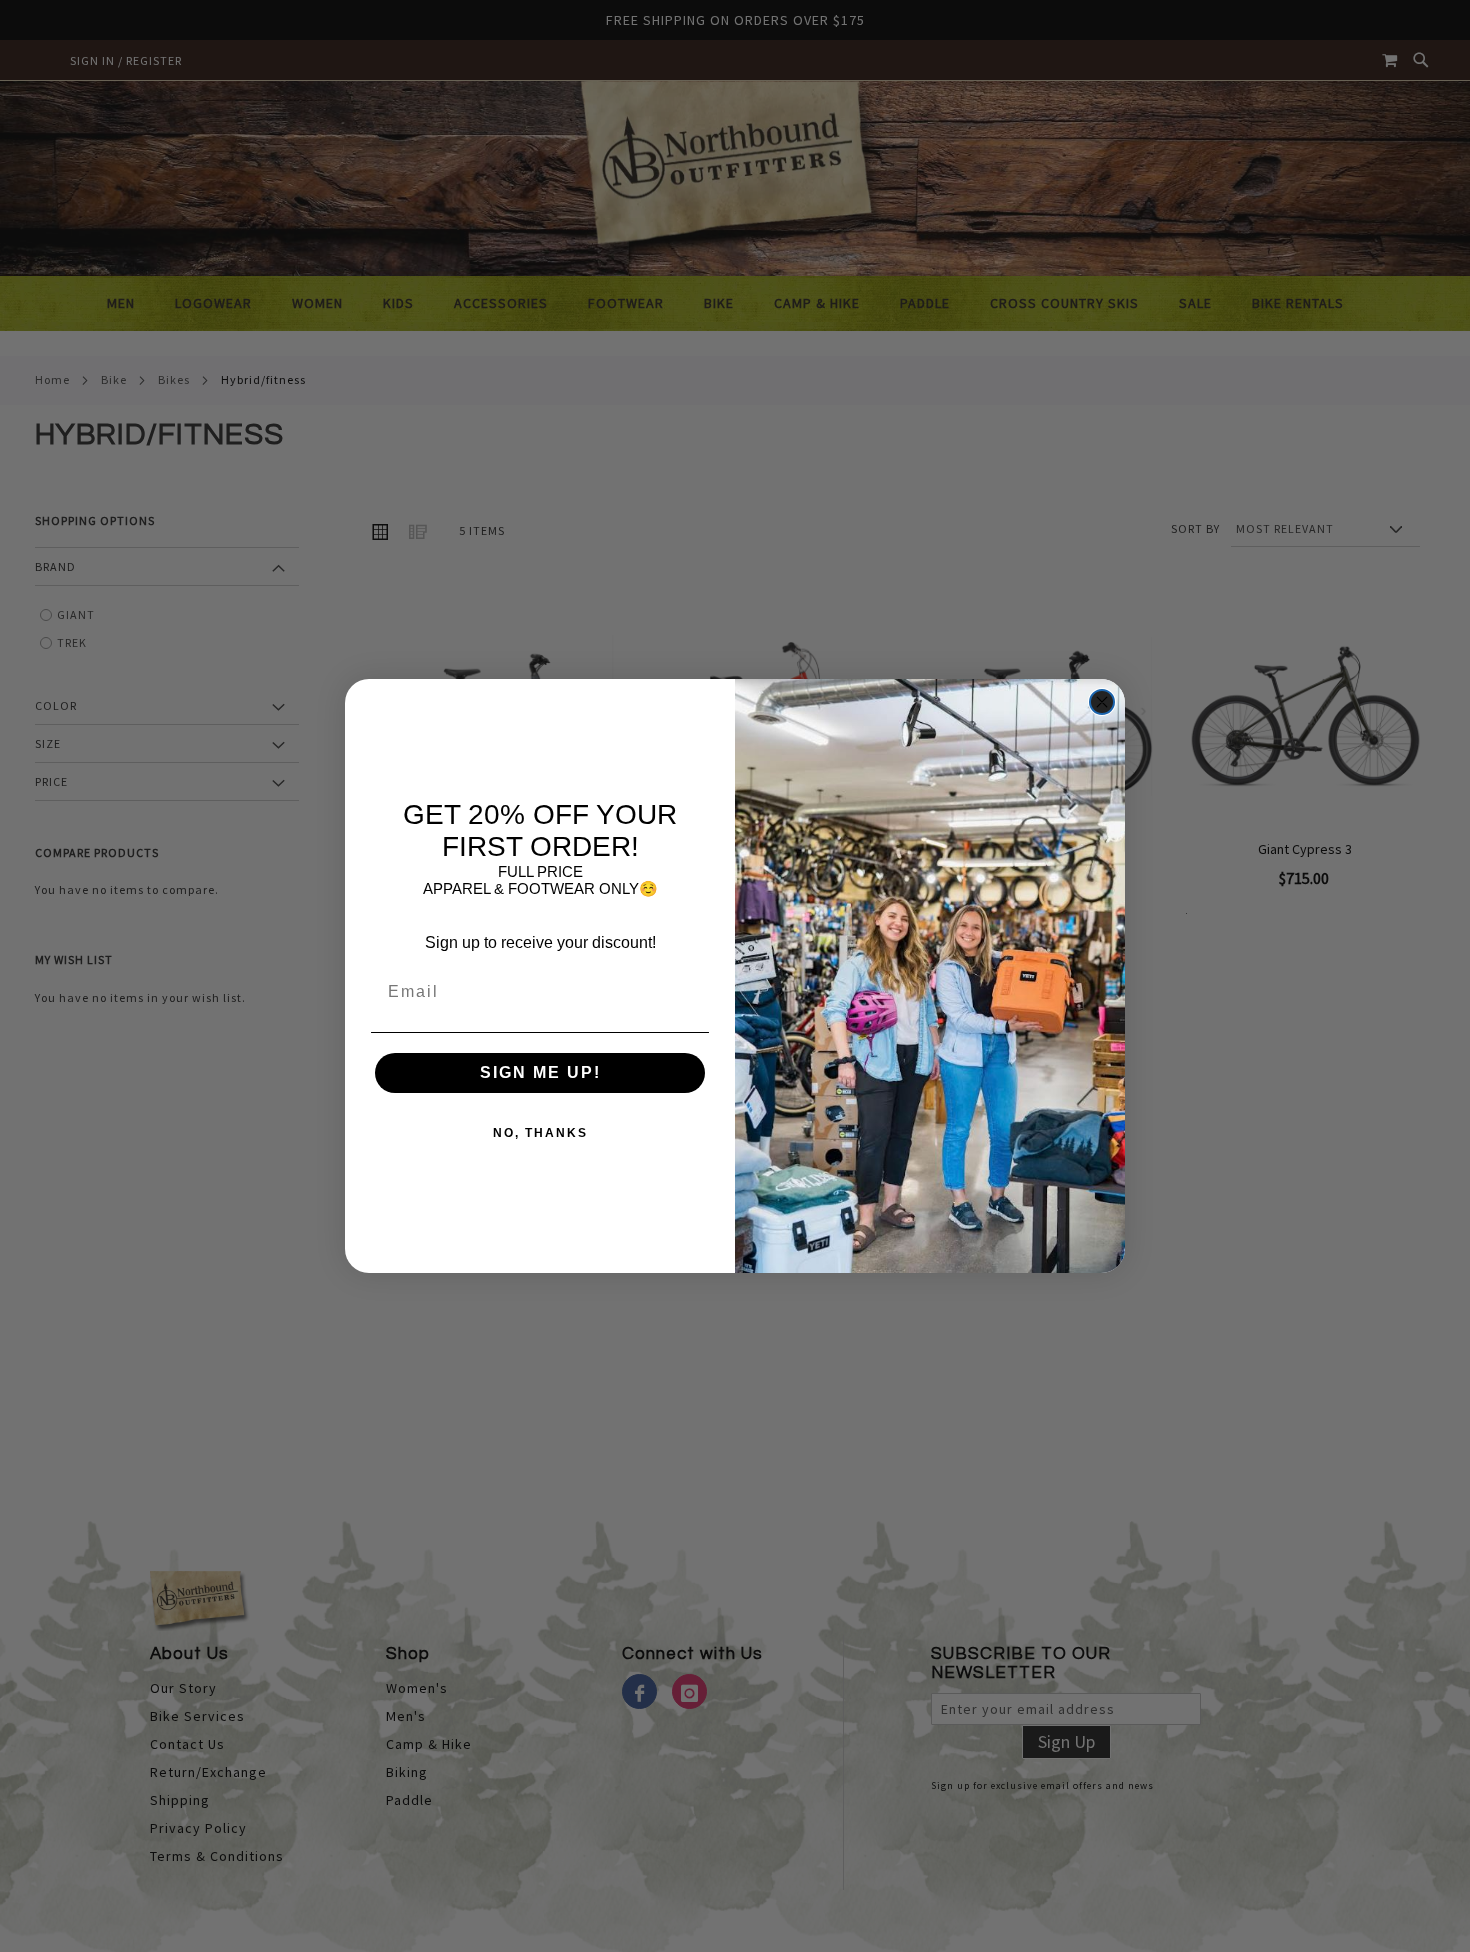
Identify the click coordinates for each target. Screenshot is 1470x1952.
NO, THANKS (540, 1133)
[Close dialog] (1102, 702)
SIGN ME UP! (540, 1072)
